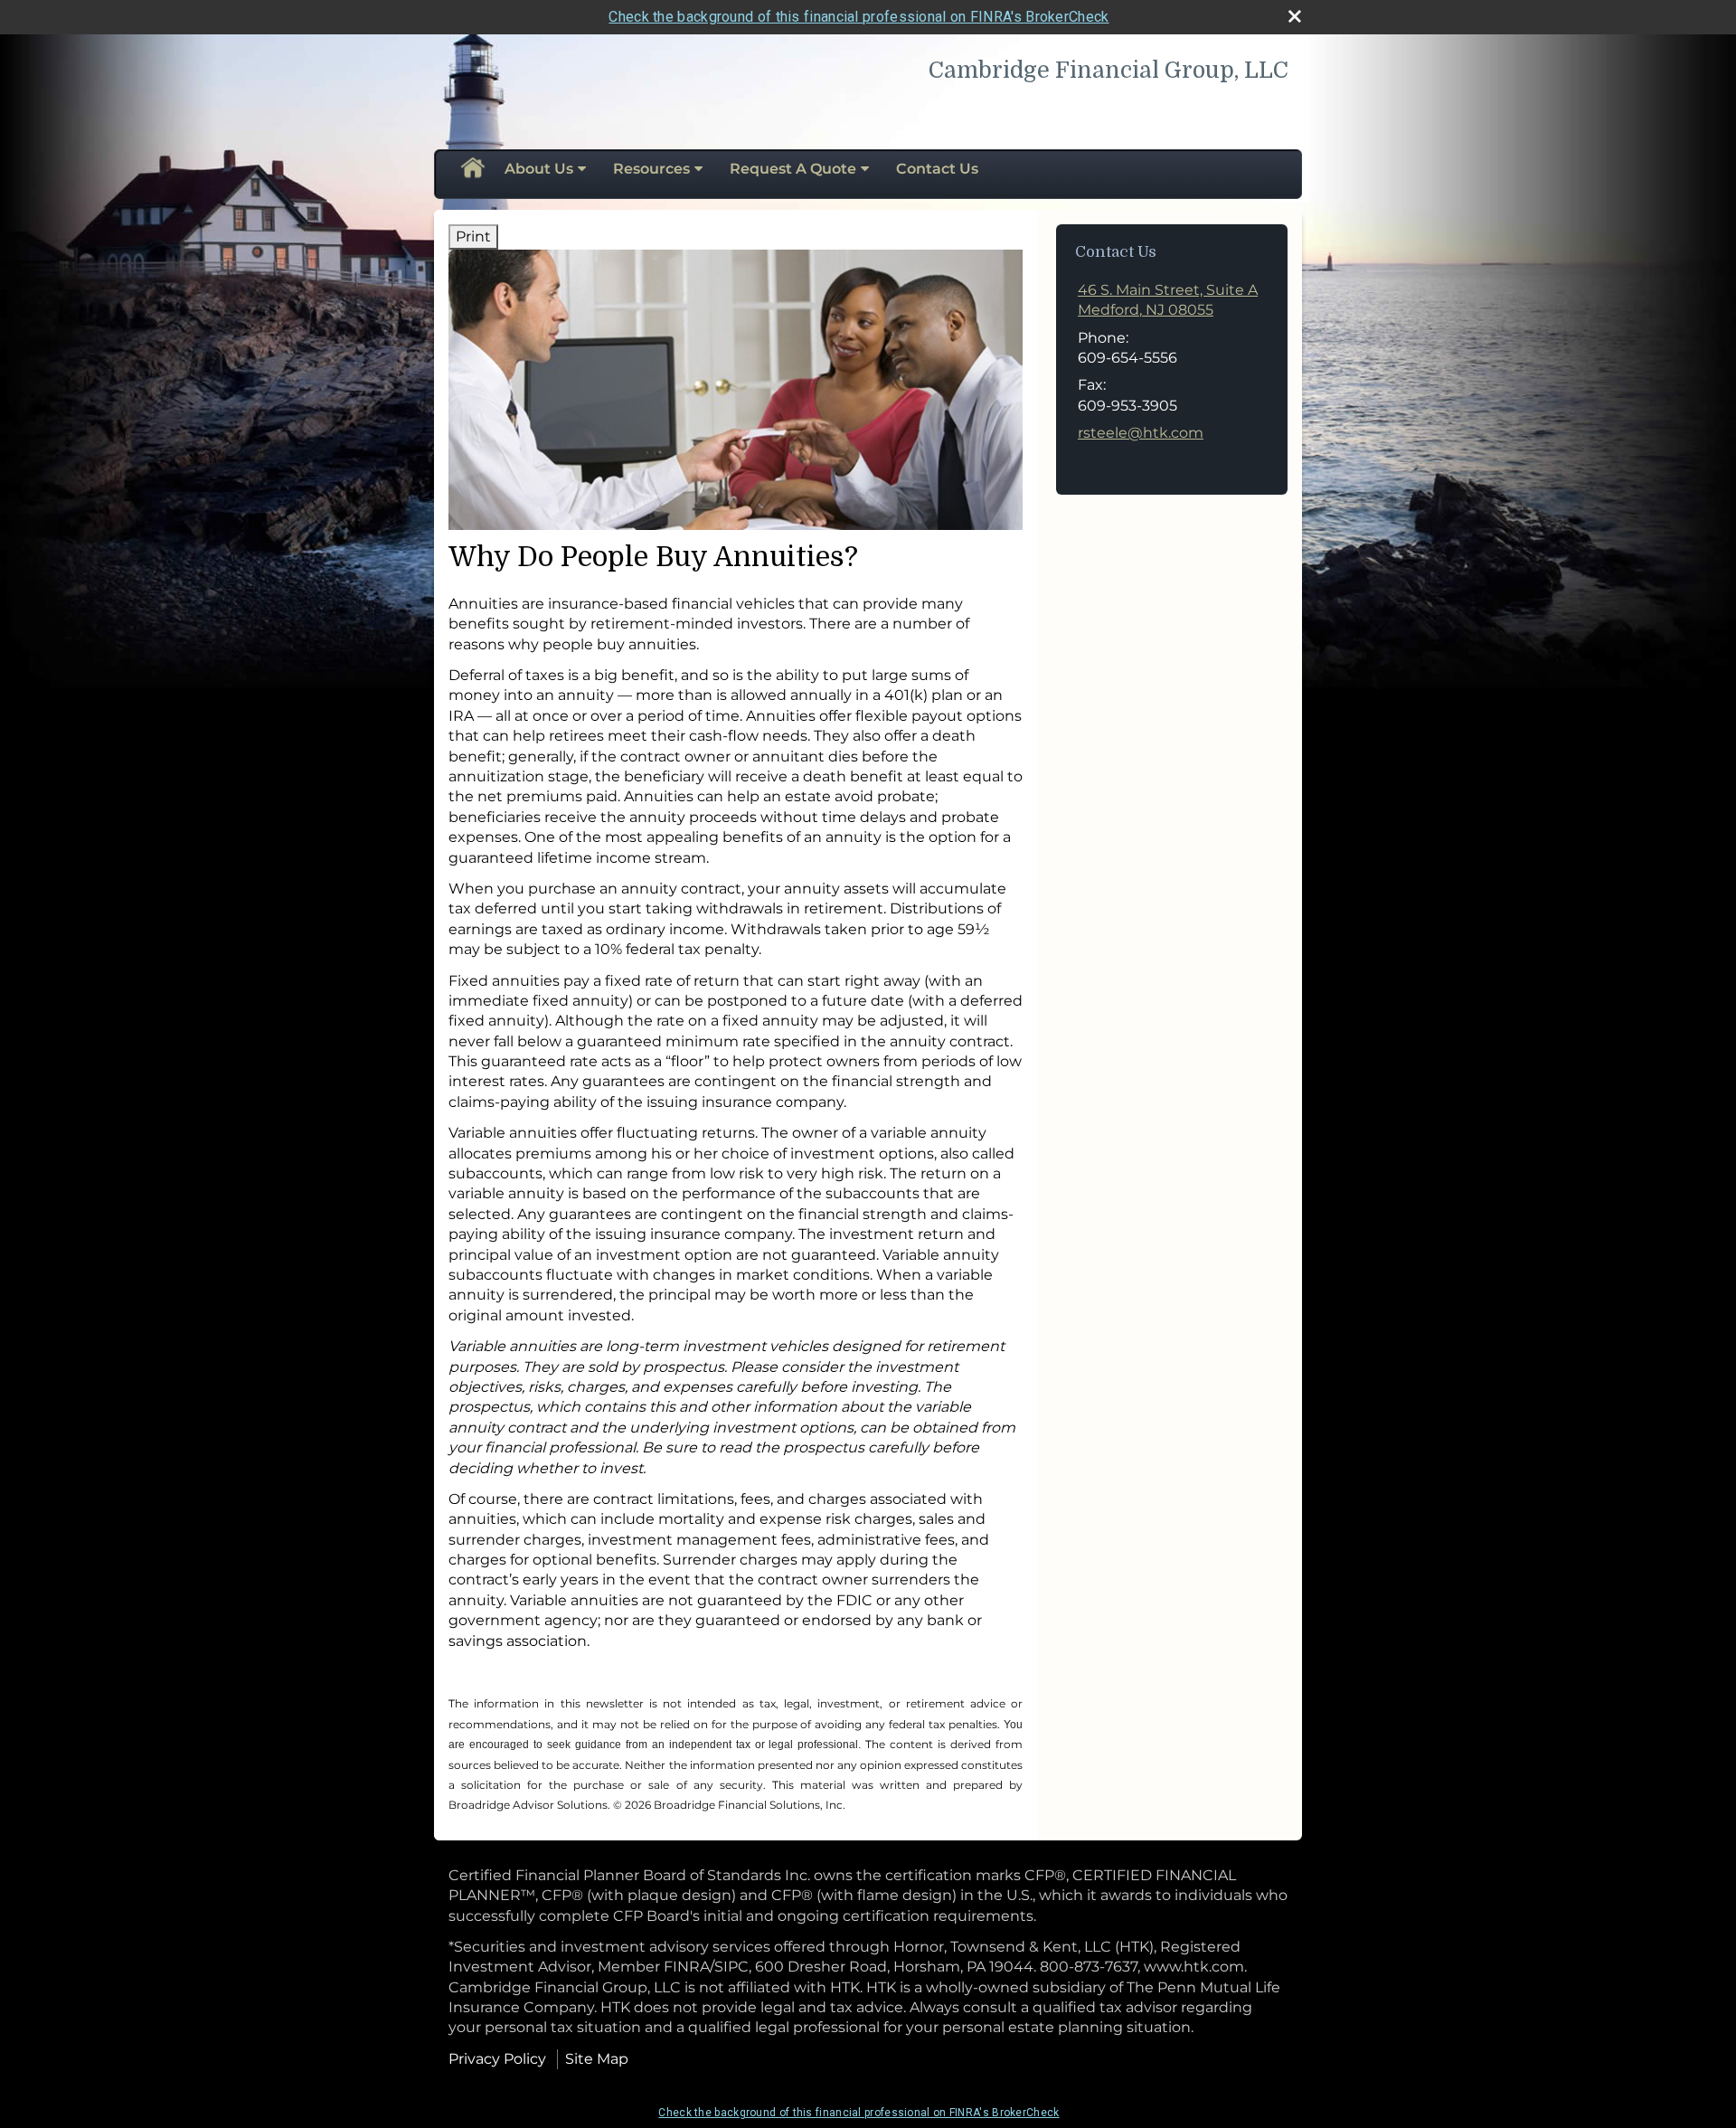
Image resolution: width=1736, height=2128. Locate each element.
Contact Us (937, 169)
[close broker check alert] (1295, 16)
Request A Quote (793, 169)
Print (473, 236)
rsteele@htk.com (1141, 433)
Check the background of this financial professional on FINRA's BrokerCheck (859, 17)
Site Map (597, 2059)
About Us (539, 169)
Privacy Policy (497, 2059)
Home (472, 169)
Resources (651, 169)
